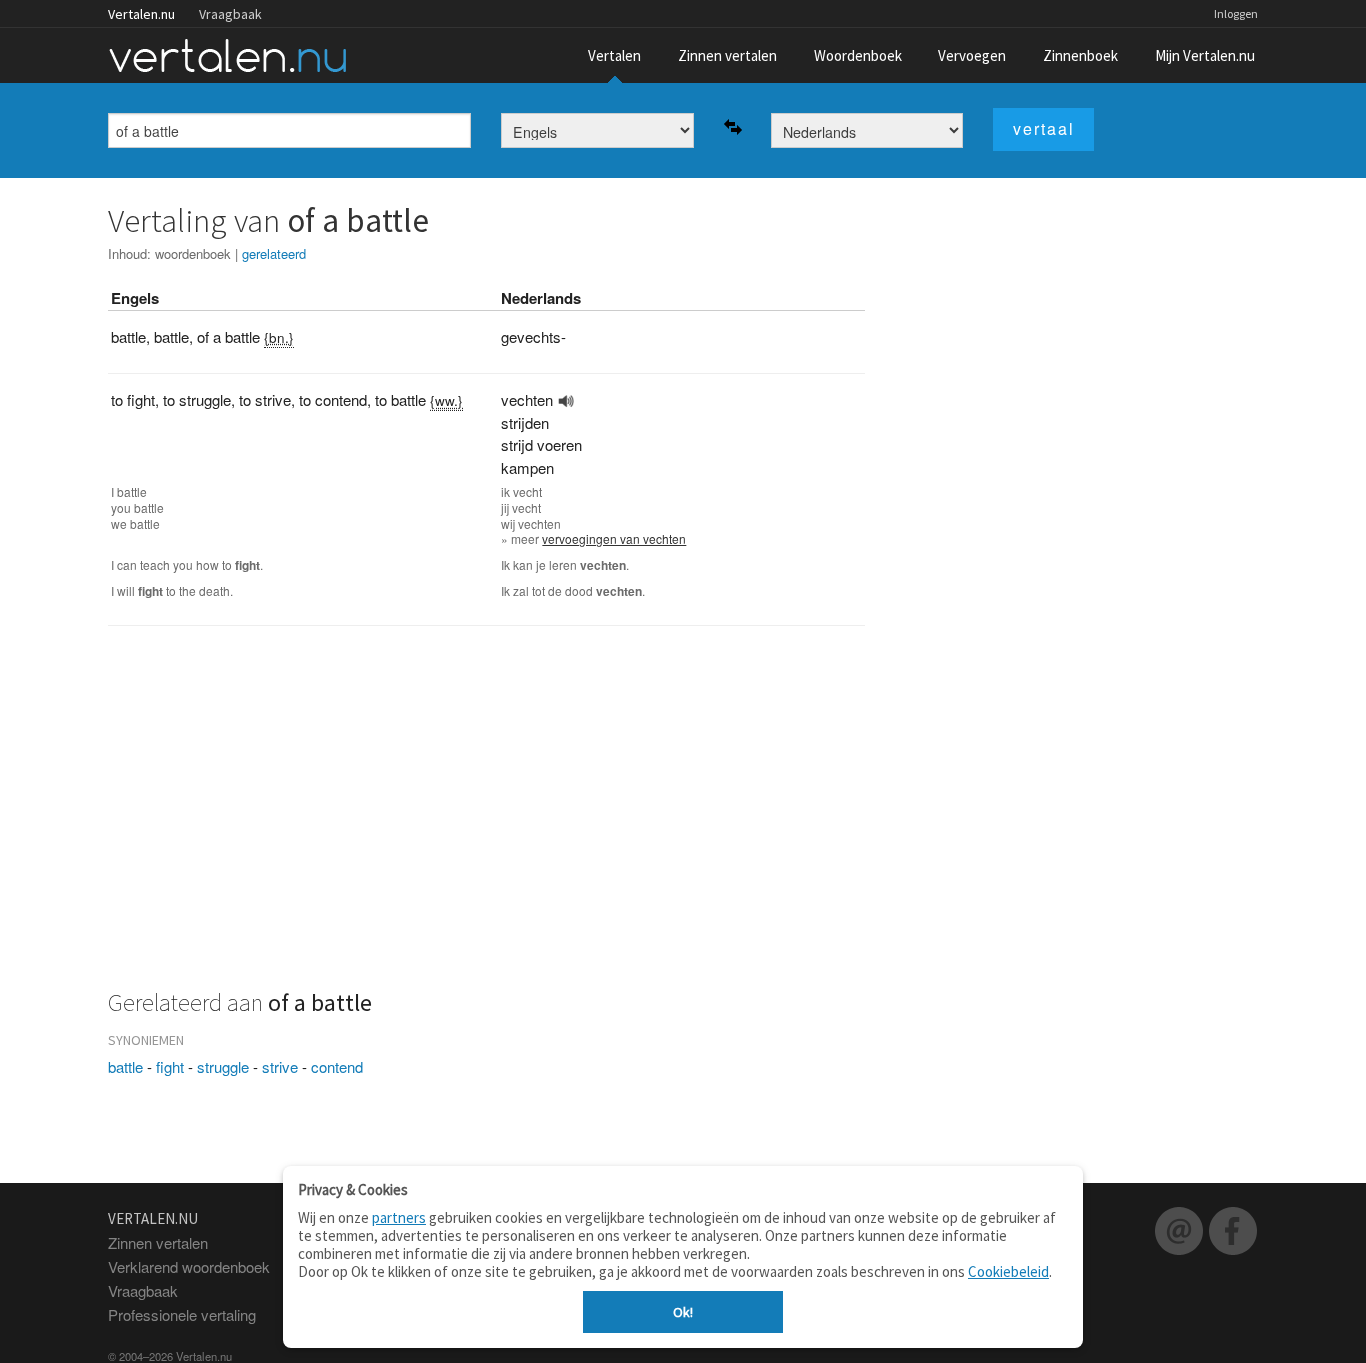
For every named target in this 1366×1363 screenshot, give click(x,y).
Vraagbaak (230, 14)
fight (170, 1066)
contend (337, 1066)
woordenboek (193, 253)
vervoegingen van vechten (614, 538)
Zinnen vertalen (727, 55)
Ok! (683, 1312)
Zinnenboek (1080, 55)
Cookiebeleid (1008, 1271)
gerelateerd (274, 253)
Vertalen (614, 55)
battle (125, 1066)
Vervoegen (972, 55)
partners (399, 1217)
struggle (223, 1066)
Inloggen (1236, 13)
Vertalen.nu (141, 14)
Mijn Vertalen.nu (1205, 55)
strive (280, 1066)
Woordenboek (858, 55)
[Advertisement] (486, 819)
